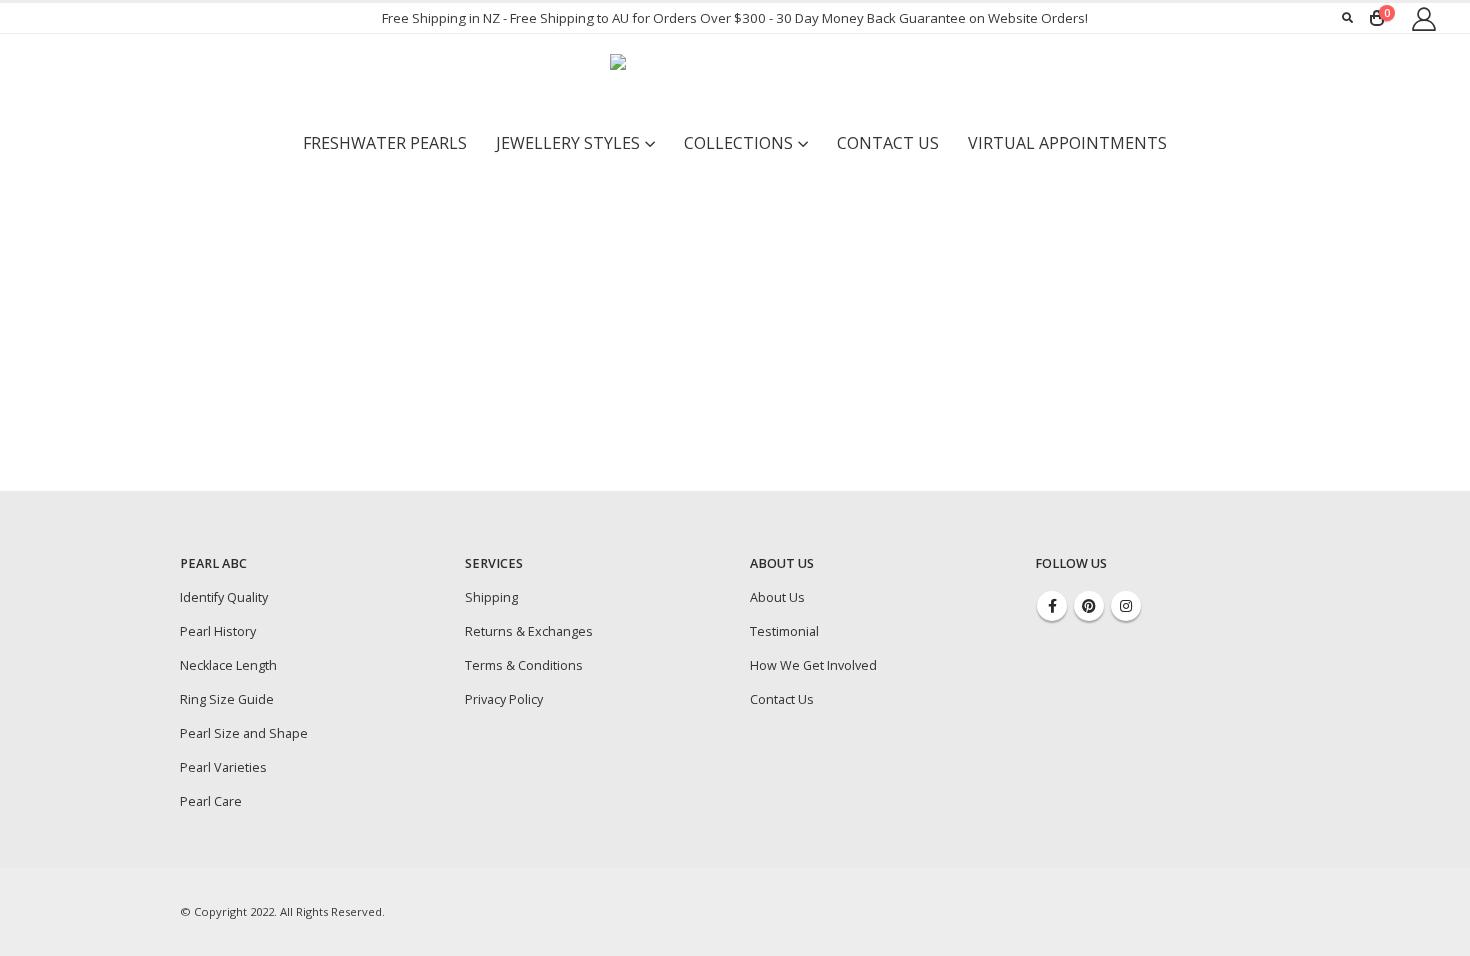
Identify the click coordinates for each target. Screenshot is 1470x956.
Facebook (1052, 606)
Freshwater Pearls (385, 143)
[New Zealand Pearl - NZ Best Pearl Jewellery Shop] (735, 79)
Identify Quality (224, 597)
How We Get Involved (813, 665)
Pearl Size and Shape (244, 733)
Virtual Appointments (1067, 143)
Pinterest (1089, 606)
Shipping (491, 597)
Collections (738, 143)
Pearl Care (211, 801)
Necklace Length (228, 665)
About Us (777, 597)
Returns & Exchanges (529, 631)
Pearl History (218, 631)
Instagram (1126, 606)
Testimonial (784, 631)
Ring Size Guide (227, 699)
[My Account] (1423, 18)
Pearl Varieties (223, 767)
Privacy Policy (504, 699)
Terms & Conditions (524, 665)
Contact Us (888, 143)
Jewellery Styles (568, 143)
